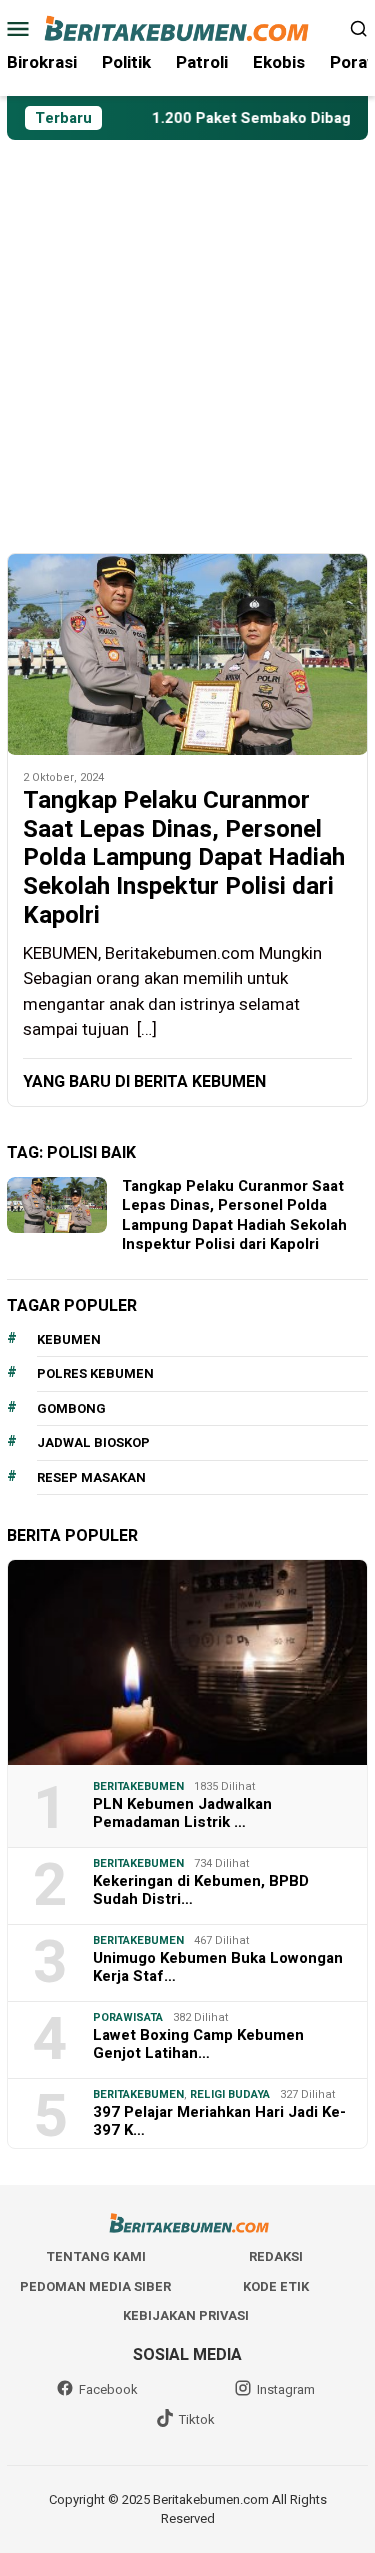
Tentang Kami (96, 2256)
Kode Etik (276, 2286)
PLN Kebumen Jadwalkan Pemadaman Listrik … (182, 1813)
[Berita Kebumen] (187, 27)
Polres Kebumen (95, 1373)
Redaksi (276, 2256)
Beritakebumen (138, 1786)
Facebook (108, 2389)
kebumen (69, 1339)
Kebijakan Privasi (186, 2315)
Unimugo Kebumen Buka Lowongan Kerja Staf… (218, 1967)
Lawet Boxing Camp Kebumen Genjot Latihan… (198, 2044)
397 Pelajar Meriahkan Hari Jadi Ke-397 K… (219, 2121)
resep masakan (91, 1477)
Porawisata (128, 2017)
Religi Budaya (230, 2094)
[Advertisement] (187, 337)
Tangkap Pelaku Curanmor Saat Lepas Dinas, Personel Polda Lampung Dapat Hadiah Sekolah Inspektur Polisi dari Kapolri (184, 859)
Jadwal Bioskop (93, 1442)
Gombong (71, 1408)
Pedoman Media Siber (95, 2286)
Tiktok (197, 2419)
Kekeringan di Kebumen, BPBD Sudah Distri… (201, 1890)
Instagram (286, 2389)
